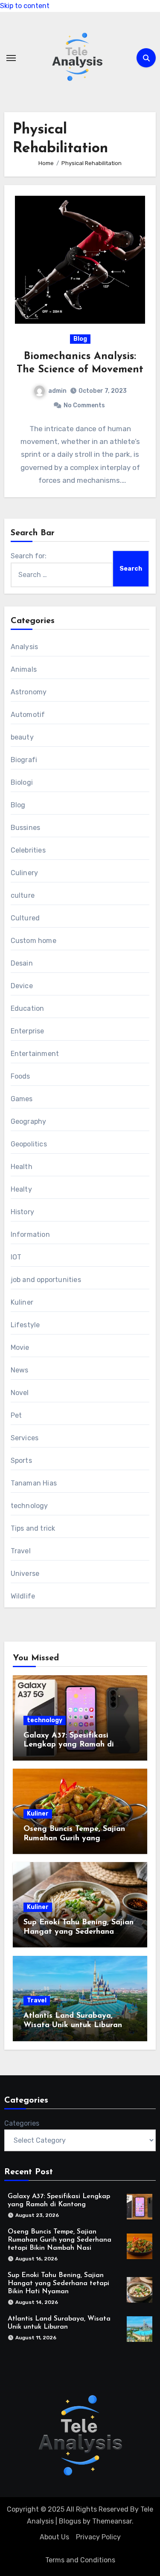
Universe (25, 1574)
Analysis (25, 647)
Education (28, 1008)
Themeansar (112, 2521)
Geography (29, 1121)
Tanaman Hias (34, 1483)
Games (22, 1099)
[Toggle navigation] (11, 58)
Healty (21, 1189)
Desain (22, 963)
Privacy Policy (98, 2537)
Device (22, 986)
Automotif (28, 715)
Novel (20, 1393)
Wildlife (23, 1596)
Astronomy (29, 692)
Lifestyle (25, 1325)
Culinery (25, 873)
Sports (21, 1461)
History (22, 1212)
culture (23, 895)
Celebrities (28, 850)
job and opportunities (46, 1280)
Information (30, 1234)
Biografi (24, 760)
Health (22, 1167)
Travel (21, 1551)
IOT (16, 1257)
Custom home (33, 941)
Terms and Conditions (80, 2560)
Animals (24, 669)
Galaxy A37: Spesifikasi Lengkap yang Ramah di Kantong (69, 1745)
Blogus (70, 2521)
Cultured (25, 918)
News (20, 1370)
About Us (54, 2537)
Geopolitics (29, 1144)
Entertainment (35, 1054)
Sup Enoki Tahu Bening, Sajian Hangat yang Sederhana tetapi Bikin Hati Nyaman (79, 1932)
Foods (20, 1076)
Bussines (26, 828)
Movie (20, 1347)
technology (29, 1506)
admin (57, 391)
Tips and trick (33, 1528)
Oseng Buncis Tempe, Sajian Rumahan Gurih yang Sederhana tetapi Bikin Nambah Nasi (60, 2240)
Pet (16, 1415)
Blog (80, 339)
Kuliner (22, 1302)
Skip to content (25, 6)
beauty (22, 737)
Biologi (22, 782)
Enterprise (28, 1031)
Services (25, 1438)
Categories (22, 2123)
